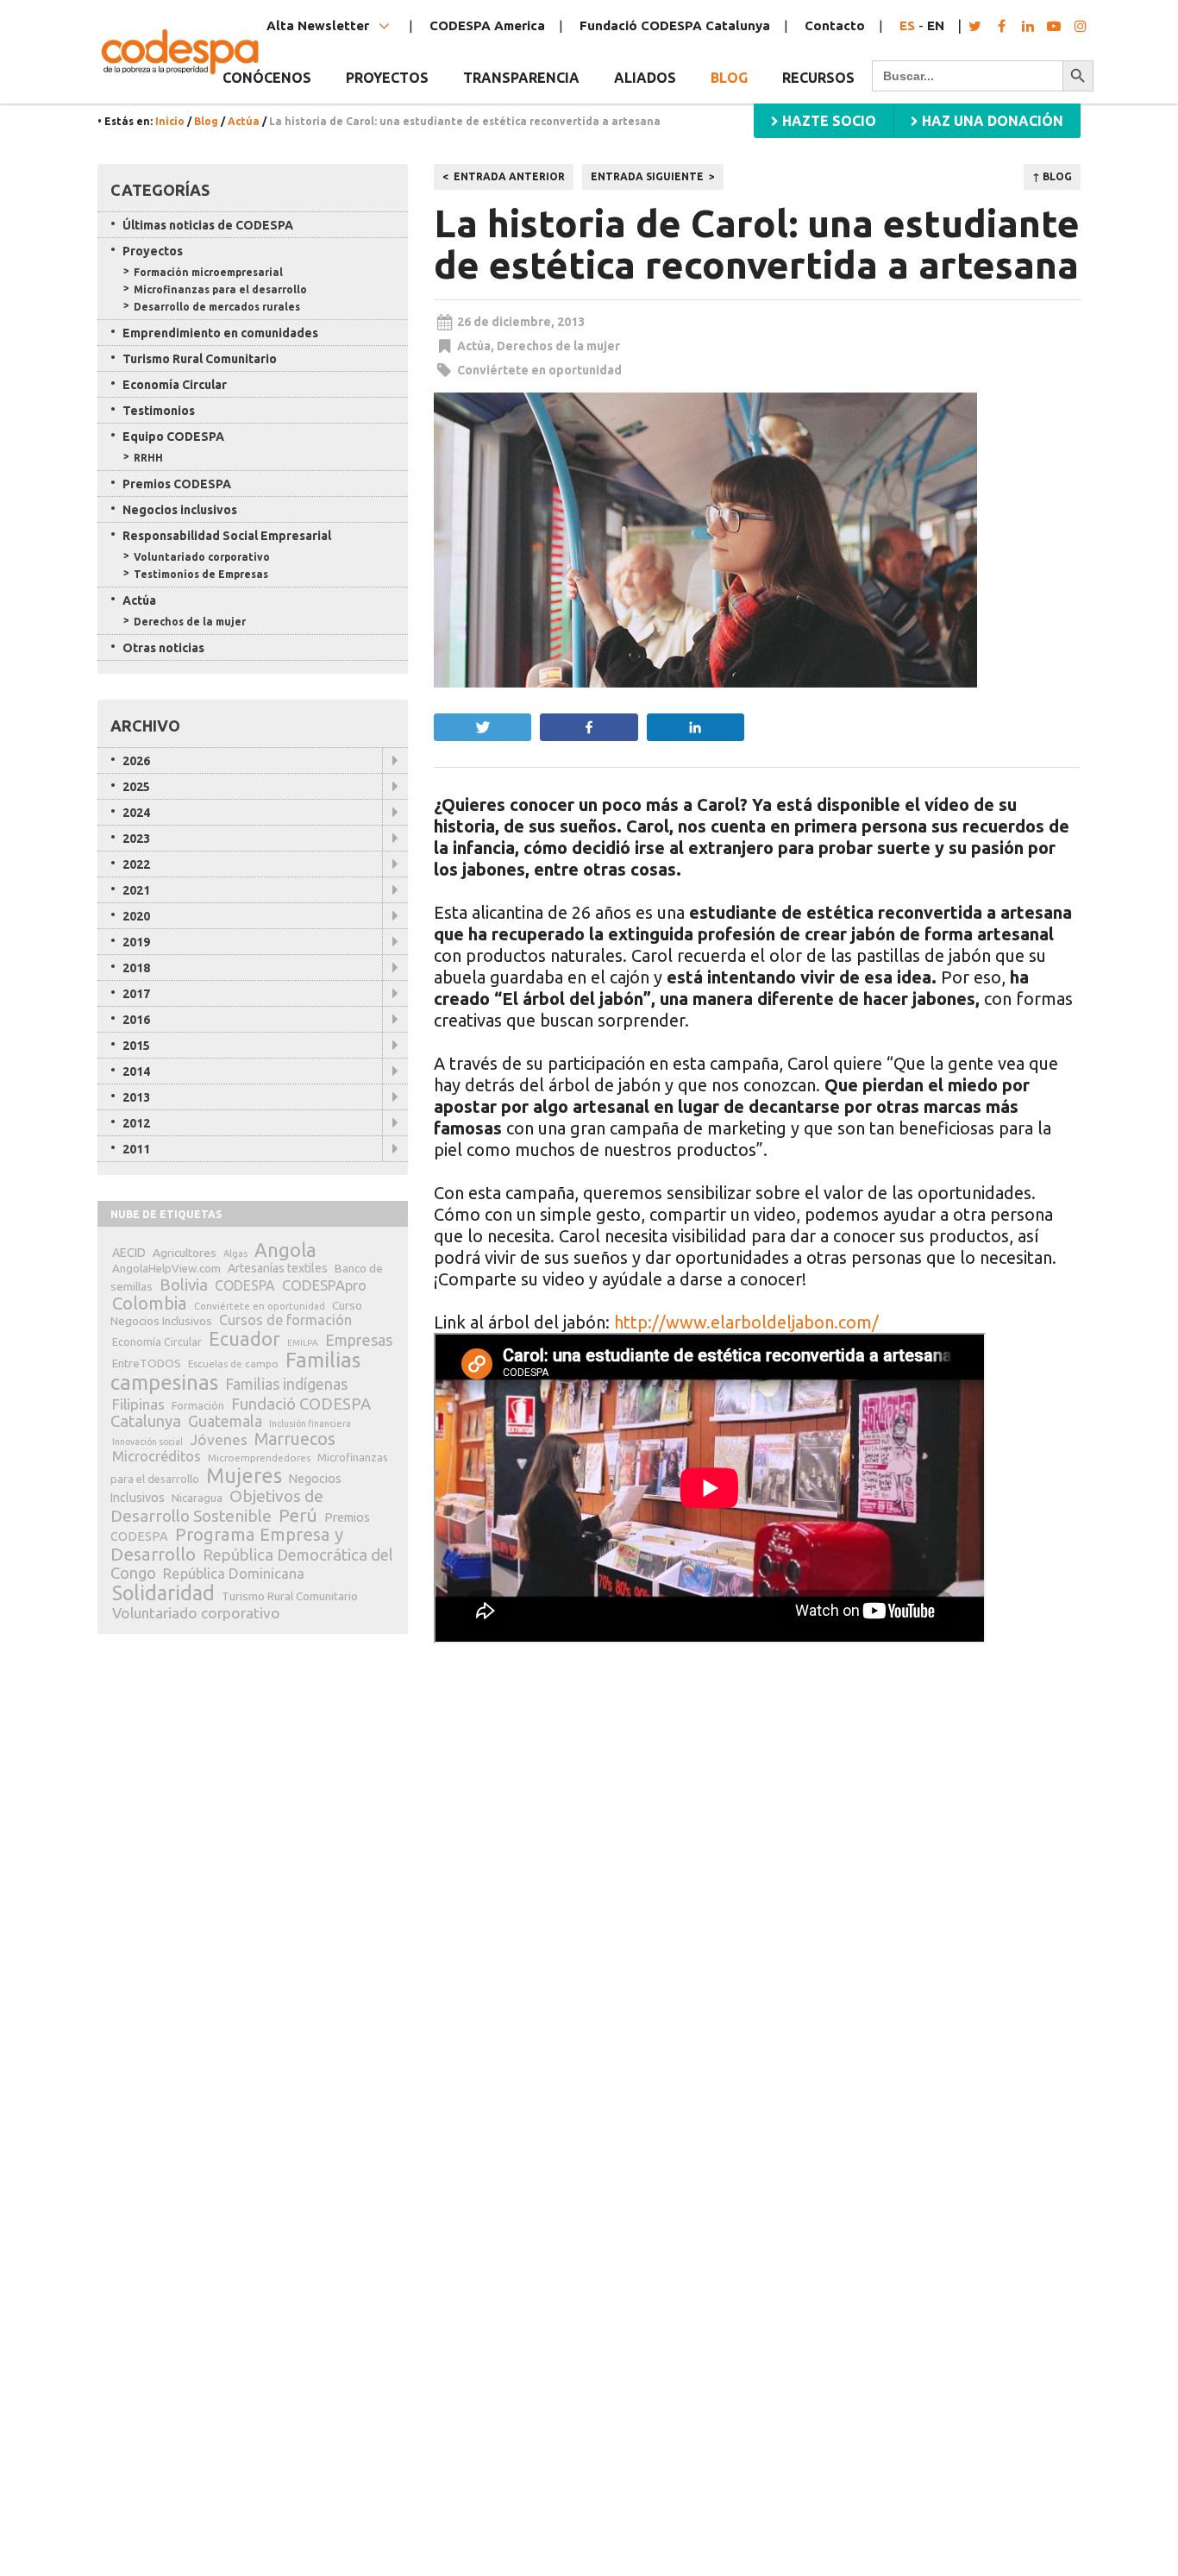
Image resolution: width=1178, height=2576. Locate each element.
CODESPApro (324, 1285)
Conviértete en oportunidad (539, 370)
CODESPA (245, 1285)
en (936, 25)
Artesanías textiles (278, 1268)
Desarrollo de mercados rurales (217, 307)
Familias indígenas (286, 1384)
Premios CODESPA (177, 484)
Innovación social (147, 1442)
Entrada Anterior (509, 176)
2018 (136, 968)
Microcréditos (157, 1456)
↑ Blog (1052, 176)
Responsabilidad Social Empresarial (227, 536)
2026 (136, 761)
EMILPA (303, 1343)
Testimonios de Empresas (201, 574)
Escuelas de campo (233, 1363)
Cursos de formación (285, 1320)
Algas (235, 1253)
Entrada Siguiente (647, 176)
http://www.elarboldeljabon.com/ (746, 1322)
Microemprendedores (259, 1458)
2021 (136, 890)
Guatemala (225, 1421)
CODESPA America (487, 25)
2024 (136, 813)
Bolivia (184, 1285)
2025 (136, 787)
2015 (136, 1046)
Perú (298, 1515)
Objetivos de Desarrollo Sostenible (217, 1506)
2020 (136, 916)
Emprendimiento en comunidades (220, 333)
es (907, 25)
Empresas (359, 1340)
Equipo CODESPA (173, 437)
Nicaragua (197, 1498)
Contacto (835, 25)
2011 (136, 1149)
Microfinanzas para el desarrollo (220, 289)
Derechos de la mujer (558, 346)
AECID (129, 1253)
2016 (136, 1020)
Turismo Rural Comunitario (200, 359)
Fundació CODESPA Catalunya (675, 25)
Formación (198, 1406)
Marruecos (295, 1439)
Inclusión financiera (310, 1423)
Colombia (150, 1303)
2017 (136, 994)
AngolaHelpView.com (166, 1268)
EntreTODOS (147, 1363)
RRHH (148, 458)
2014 (136, 1071)
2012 (136, 1123)
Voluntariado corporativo (202, 557)
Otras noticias (163, 648)
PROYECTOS (387, 78)
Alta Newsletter (320, 25)
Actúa (244, 121)
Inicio (170, 121)
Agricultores (185, 1253)
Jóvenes (219, 1439)
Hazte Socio (827, 121)
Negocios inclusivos (180, 510)
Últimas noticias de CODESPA (208, 225)
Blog (729, 78)
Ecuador (244, 1339)
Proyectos (153, 251)
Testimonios (159, 411)
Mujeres (244, 1476)
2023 (136, 839)
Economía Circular (175, 385)
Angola (285, 1250)
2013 (136, 1097)
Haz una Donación (991, 121)
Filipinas (138, 1404)
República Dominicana (234, 1573)
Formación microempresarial (208, 272)
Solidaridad (163, 1593)
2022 (136, 864)
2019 (136, 942)
